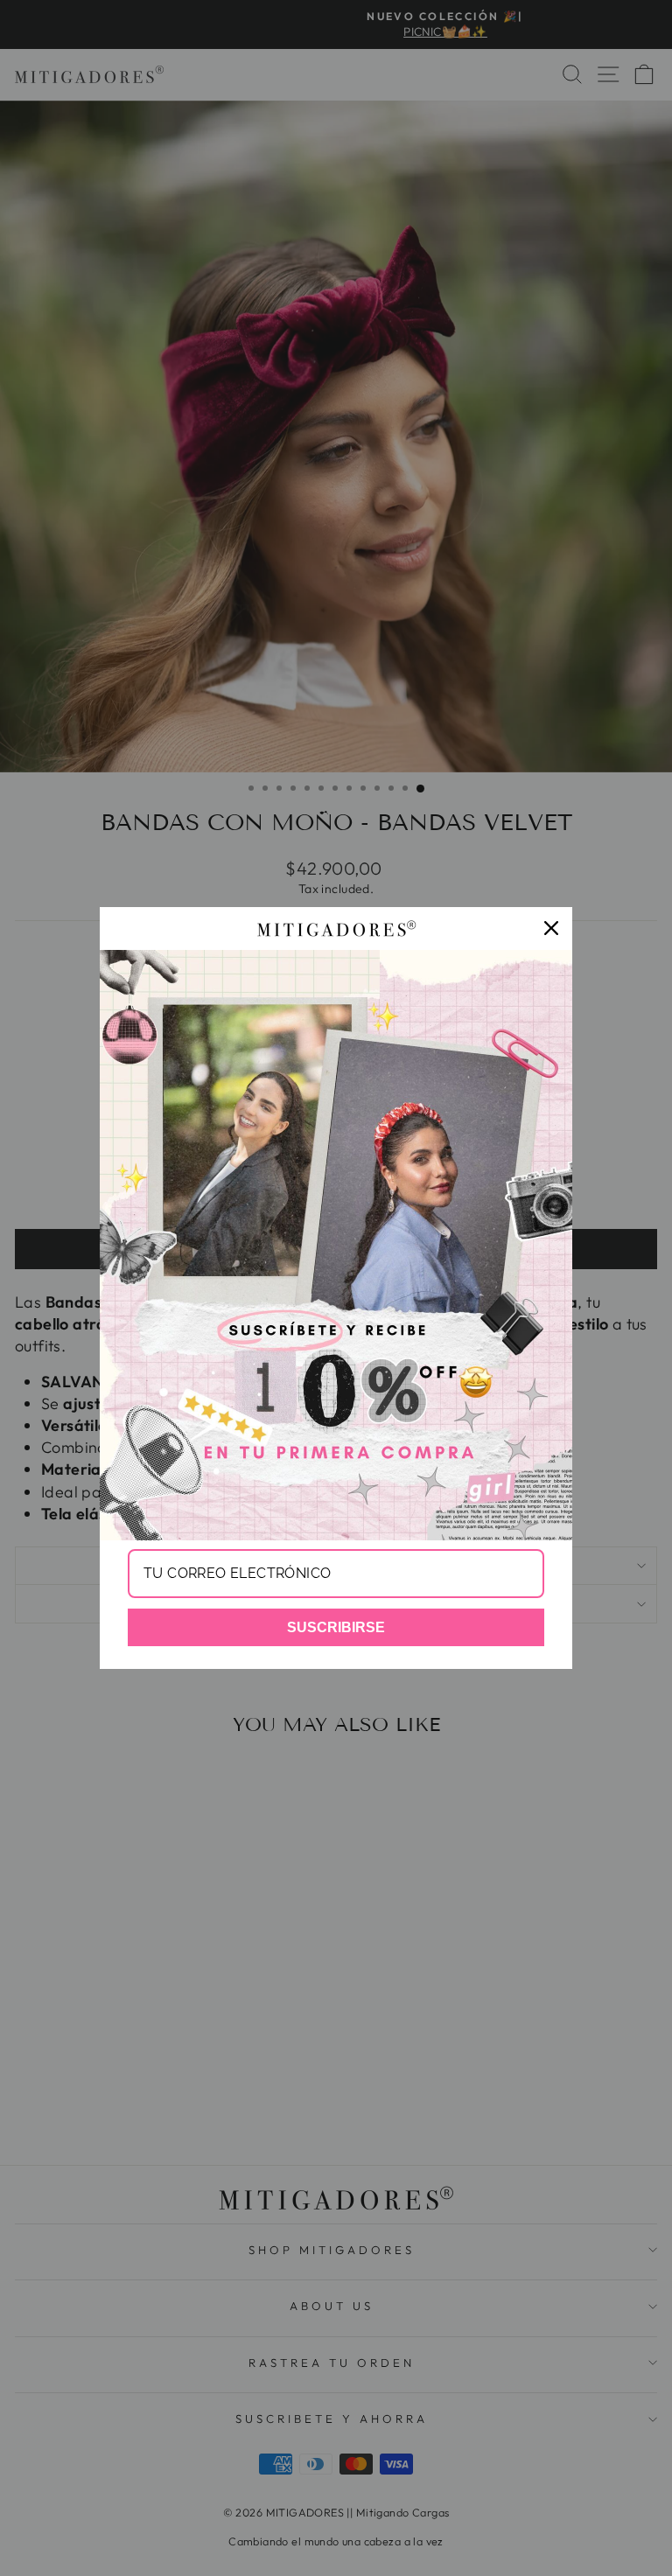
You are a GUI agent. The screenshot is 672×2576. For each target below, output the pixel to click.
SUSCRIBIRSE (336, 1627)
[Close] (551, 928)
